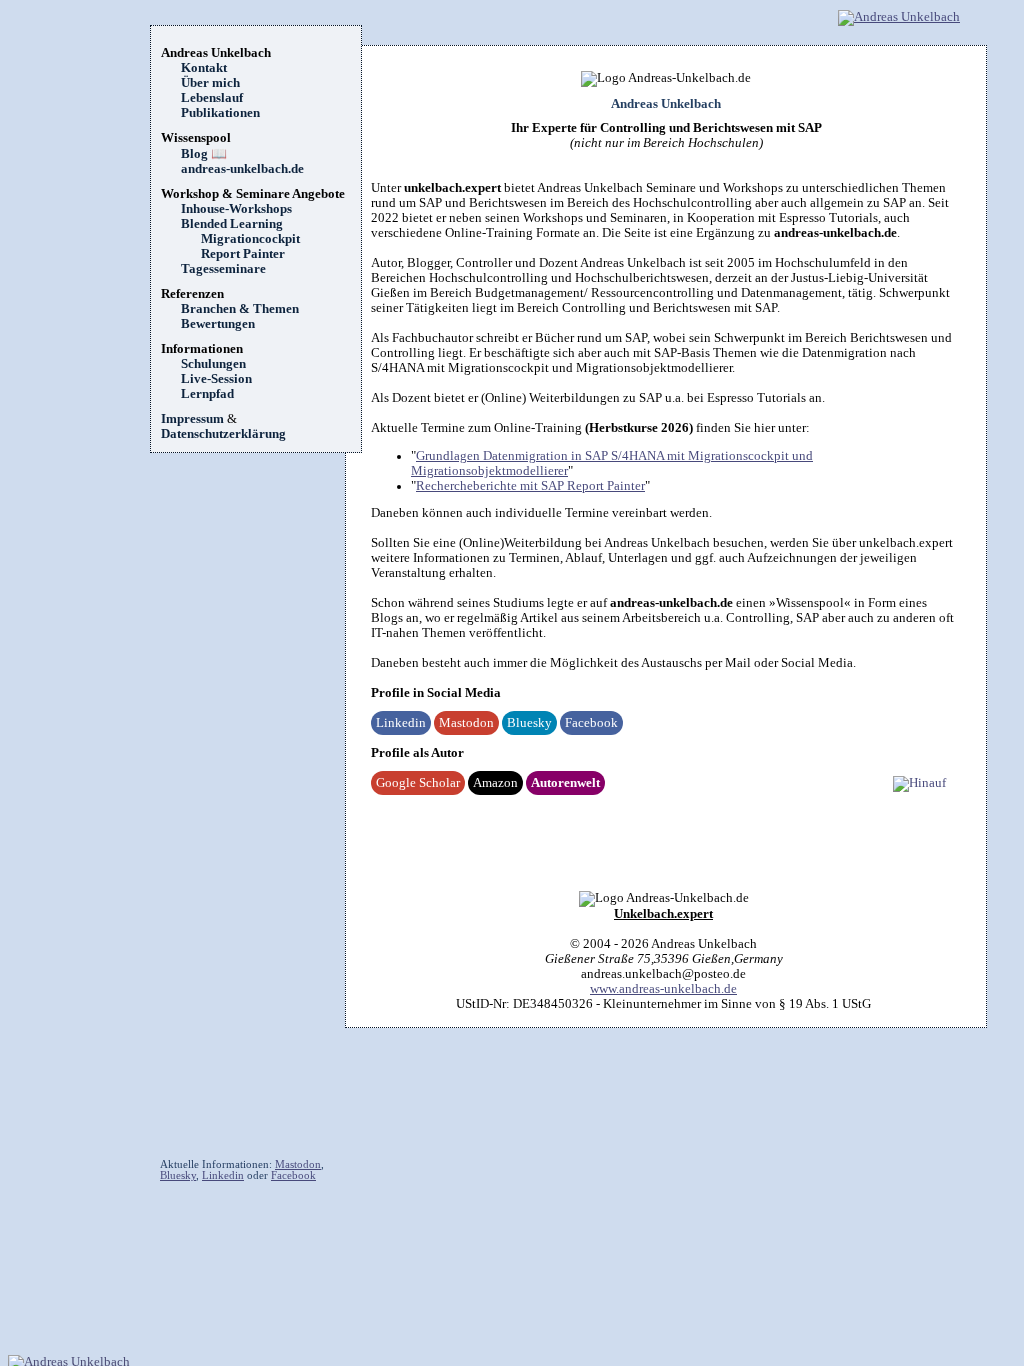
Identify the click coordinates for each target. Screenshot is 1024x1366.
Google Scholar (418, 783)
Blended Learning (232, 224)
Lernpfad (207, 394)
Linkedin (401, 723)
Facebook (591, 723)
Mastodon (466, 723)
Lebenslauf (212, 98)
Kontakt (204, 68)
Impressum (192, 419)
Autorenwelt (565, 783)
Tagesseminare (223, 269)
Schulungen (213, 364)
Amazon (495, 783)
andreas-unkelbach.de (242, 169)
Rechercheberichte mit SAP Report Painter (530, 486)
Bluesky (529, 723)
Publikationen (220, 113)
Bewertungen (218, 324)
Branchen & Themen (240, 309)
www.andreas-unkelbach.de (663, 989)
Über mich (210, 83)
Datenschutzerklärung (223, 434)
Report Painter (243, 254)
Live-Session (216, 379)
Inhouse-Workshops (236, 209)
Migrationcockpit (250, 239)
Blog (204, 154)
